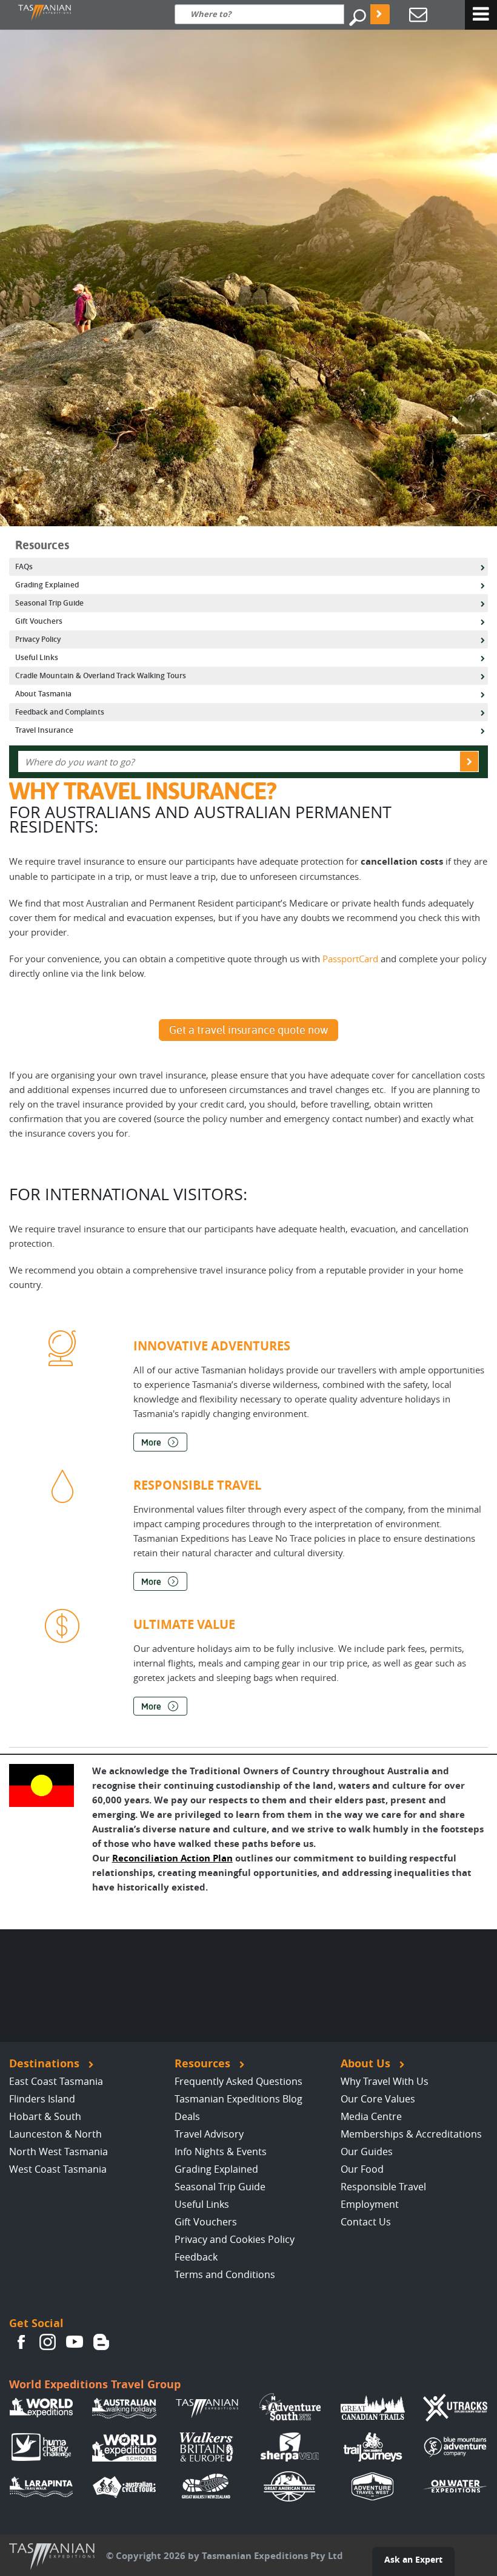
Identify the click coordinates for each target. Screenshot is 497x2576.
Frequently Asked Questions (238, 2081)
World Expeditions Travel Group (95, 2384)
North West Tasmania (58, 2152)
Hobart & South (45, 2116)
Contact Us (366, 2222)
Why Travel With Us (385, 2081)
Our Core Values (378, 2099)
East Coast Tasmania (56, 2081)
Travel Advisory (209, 2134)
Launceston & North (55, 2134)
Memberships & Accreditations (411, 2134)
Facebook (21, 2342)
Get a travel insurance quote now (248, 1030)
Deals (187, 2116)
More (151, 1442)
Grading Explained (216, 2169)
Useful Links (202, 2204)
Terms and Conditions (225, 2274)
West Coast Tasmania (58, 2169)
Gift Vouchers (206, 2222)
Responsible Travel (383, 2187)
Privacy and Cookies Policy (235, 2239)
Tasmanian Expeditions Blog (238, 2099)
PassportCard (350, 959)
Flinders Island (42, 2099)
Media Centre (371, 2116)
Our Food (362, 2169)
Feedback (196, 2257)
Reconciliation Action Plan (172, 1858)
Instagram (48, 2342)
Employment (370, 2204)
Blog (101, 2342)
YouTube (75, 2342)
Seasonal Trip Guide (220, 2187)
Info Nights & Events (221, 2152)
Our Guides (367, 2152)
